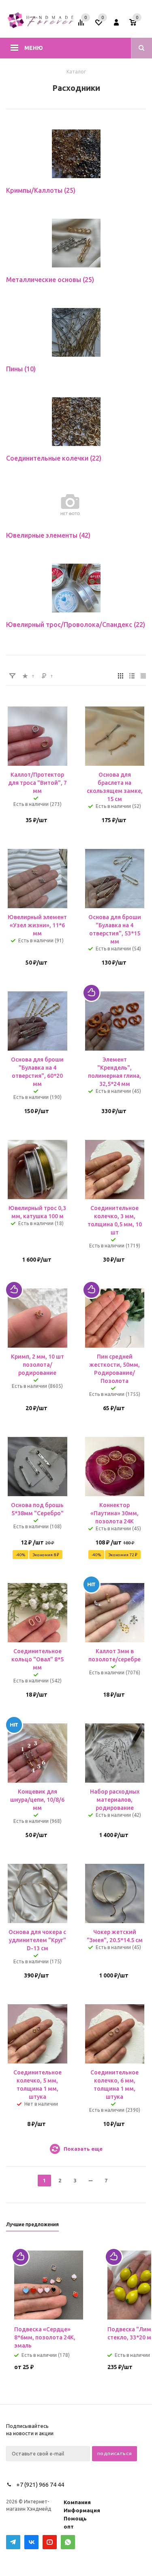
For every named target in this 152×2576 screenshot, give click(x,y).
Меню (34, 48)
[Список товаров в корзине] (139, 25)
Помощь (75, 2518)
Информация (82, 2510)
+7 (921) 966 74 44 (40, 2484)
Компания (77, 2502)
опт (69, 2526)
